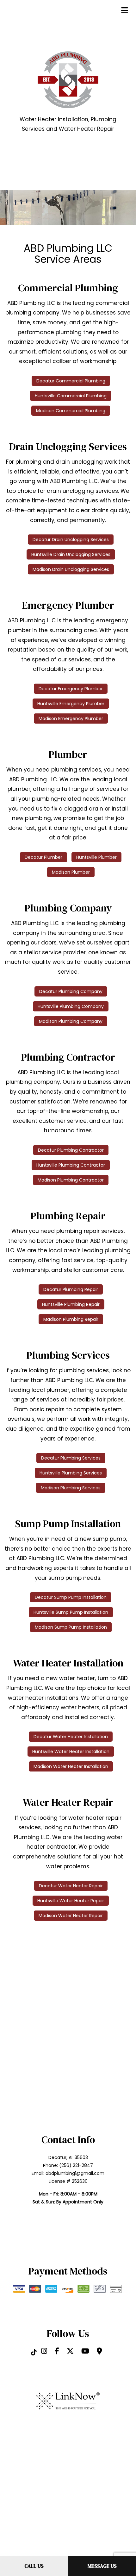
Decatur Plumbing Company (71, 991)
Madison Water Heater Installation (71, 1766)
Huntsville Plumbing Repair (71, 1304)
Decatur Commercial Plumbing (71, 381)
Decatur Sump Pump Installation (71, 1597)
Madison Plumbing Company (71, 1021)
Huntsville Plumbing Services (71, 1473)
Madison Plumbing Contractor (71, 1180)
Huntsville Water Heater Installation (71, 1752)
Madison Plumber (71, 872)
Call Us (34, 2566)
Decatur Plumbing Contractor (71, 1150)
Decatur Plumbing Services (71, 1458)
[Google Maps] (99, 2352)
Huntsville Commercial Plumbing (71, 396)
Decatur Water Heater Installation (71, 1737)
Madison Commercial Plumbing (71, 411)
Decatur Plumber (43, 857)
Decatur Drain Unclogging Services (71, 540)
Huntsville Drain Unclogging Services (71, 554)
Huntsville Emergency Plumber (71, 704)
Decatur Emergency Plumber (71, 689)
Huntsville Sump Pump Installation (71, 1612)
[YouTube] (85, 2352)
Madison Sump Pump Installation (71, 1627)
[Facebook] (57, 2352)
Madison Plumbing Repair (71, 1319)
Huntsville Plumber (96, 857)
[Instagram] (44, 2352)
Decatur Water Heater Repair (71, 1886)
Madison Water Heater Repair (71, 1916)
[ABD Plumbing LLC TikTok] (34, 2352)
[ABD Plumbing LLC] (68, 79)
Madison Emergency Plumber (71, 718)
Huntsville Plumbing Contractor (71, 1165)
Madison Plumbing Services (71, 1488)
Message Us (102, 2566)
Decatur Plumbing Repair (71, 1289)
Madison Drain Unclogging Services (71, 569)
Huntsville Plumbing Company (71, 1006)
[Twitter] (70, 2352)
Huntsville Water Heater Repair (71, 1901)
